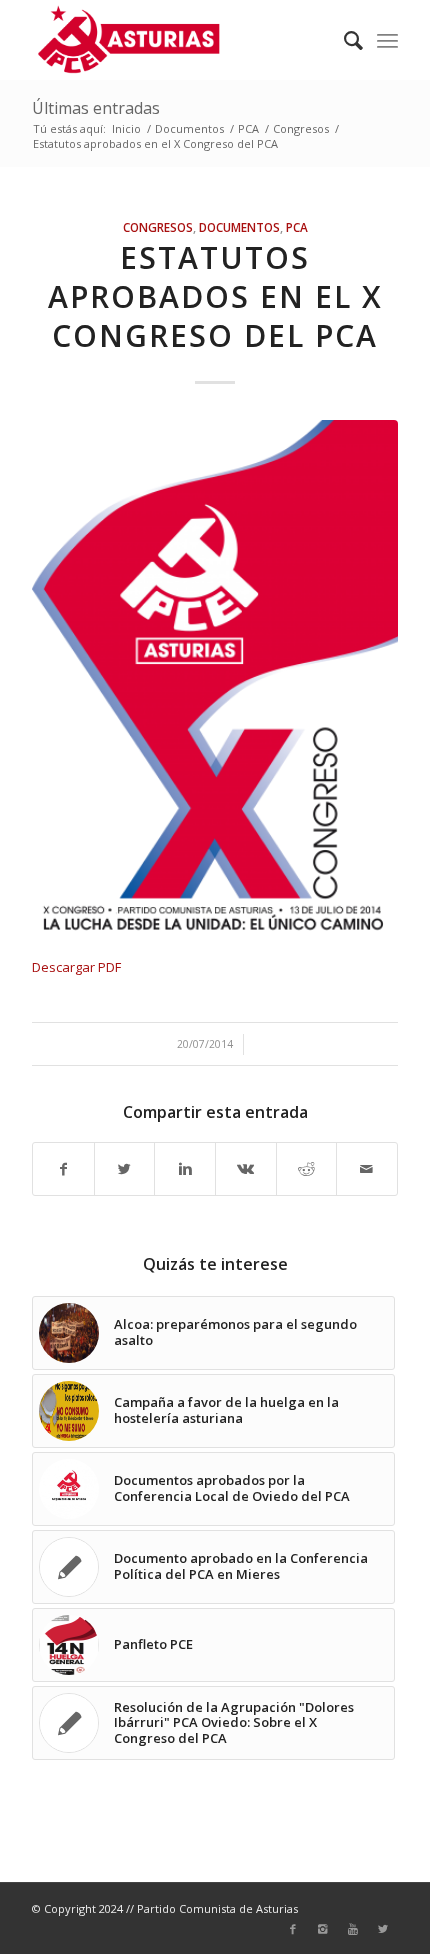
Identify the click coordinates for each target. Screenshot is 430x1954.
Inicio (126, 128)
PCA (248, 128)
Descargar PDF (76, 967)
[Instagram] (323, 1929)
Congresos (301, 128)
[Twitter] (383, 1929)
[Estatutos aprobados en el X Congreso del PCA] (215, 678)
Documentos (189, 128)
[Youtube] (353, 1929)
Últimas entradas (96, 108)
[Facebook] (293, 1929)
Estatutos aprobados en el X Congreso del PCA (215, 296)
